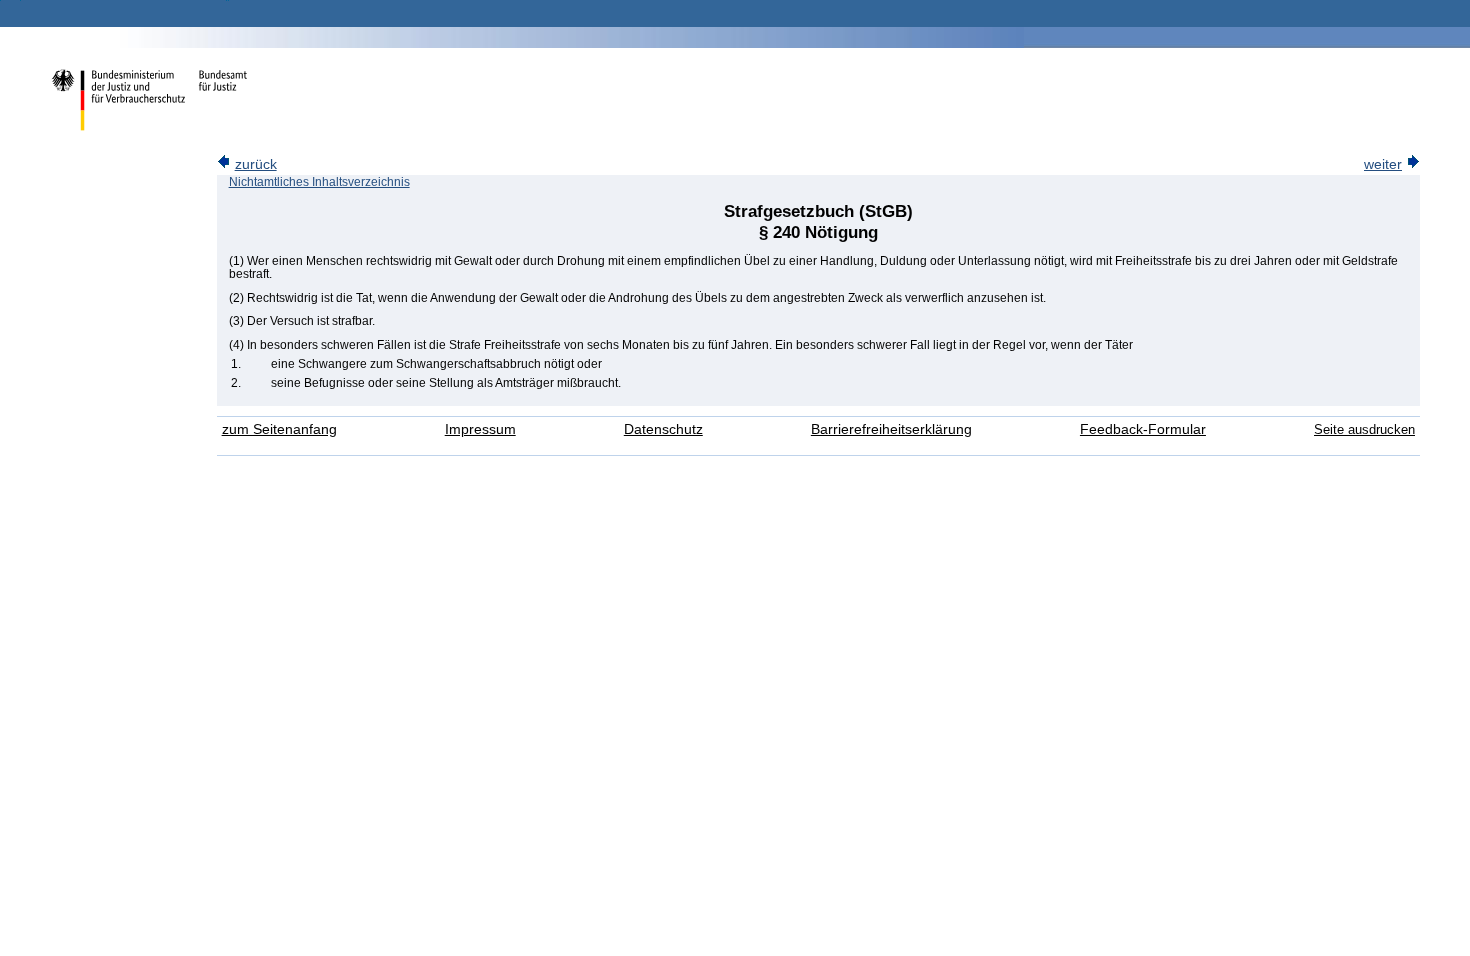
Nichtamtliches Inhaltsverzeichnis (319, 182)
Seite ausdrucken (1364, 429)
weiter (1383, 164)
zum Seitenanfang (279, 429)
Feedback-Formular (1143, 429)
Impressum (480, 429)
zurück (256, 164)
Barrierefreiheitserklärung (891, 429)
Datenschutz (663, 429)
